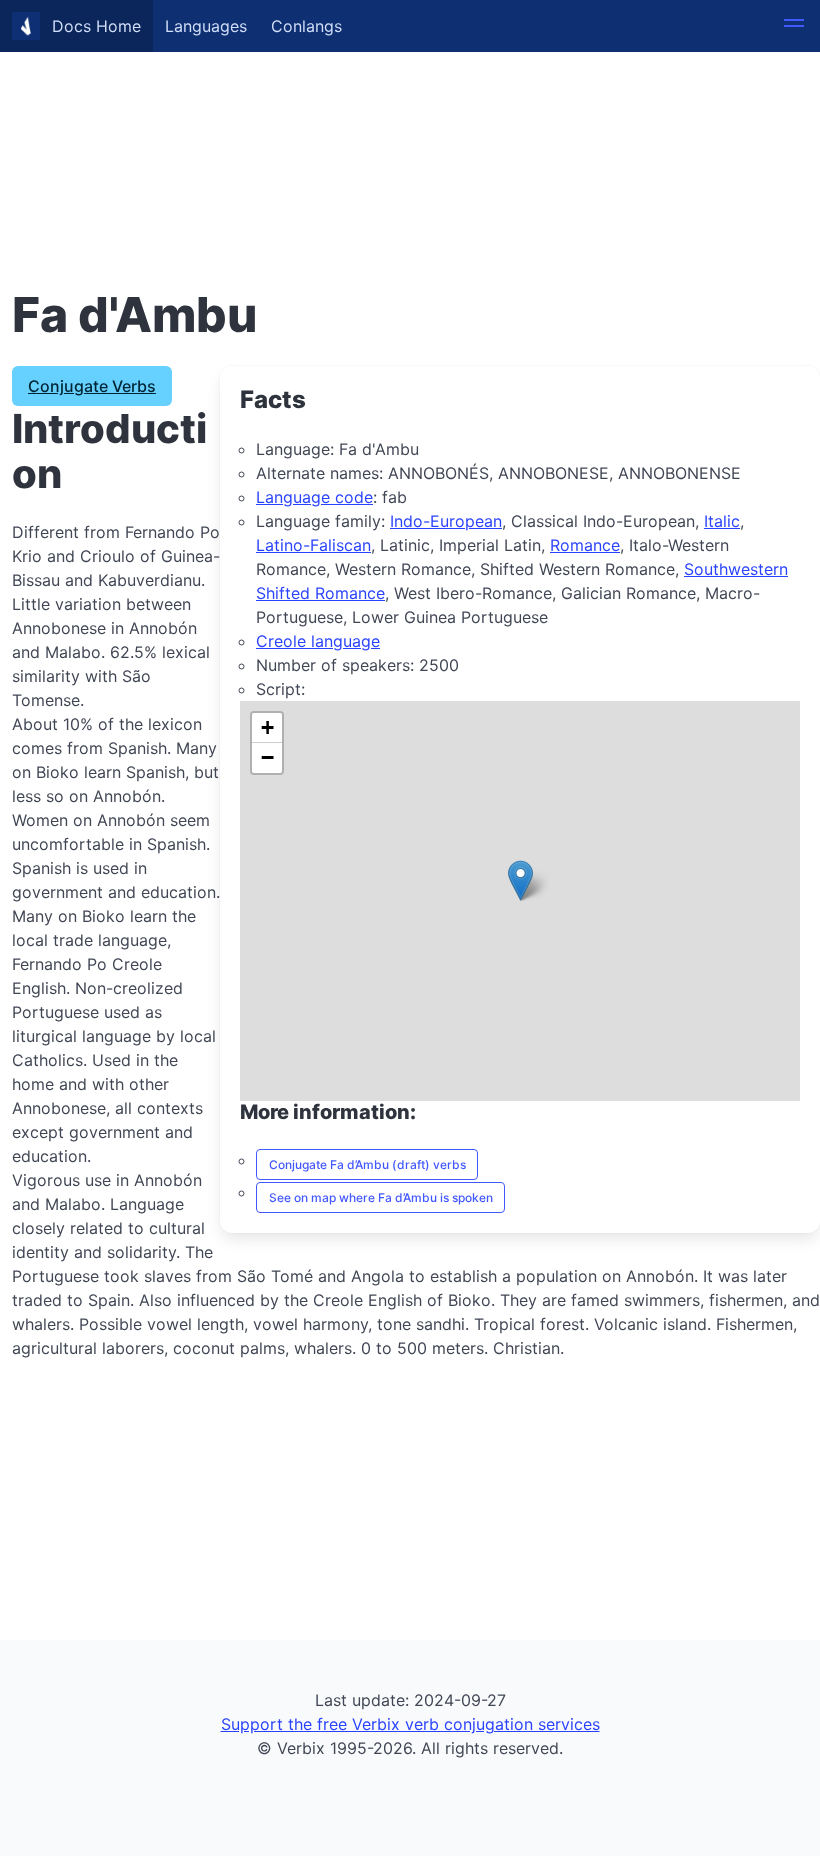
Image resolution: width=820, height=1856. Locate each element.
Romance (585, 545)
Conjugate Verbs (92, 386)
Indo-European (446, 521)
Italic (722, 521)
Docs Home (96, 26)
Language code (314, 497)
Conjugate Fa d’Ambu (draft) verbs (367, 1164)
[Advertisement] (410, 140)
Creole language (318, 641)
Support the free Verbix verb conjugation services (410, 1724)
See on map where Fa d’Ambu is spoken (381, 1197)
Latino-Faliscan (313, 545)
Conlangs (306, 26)
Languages (206, 26)
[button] (794, 26)
